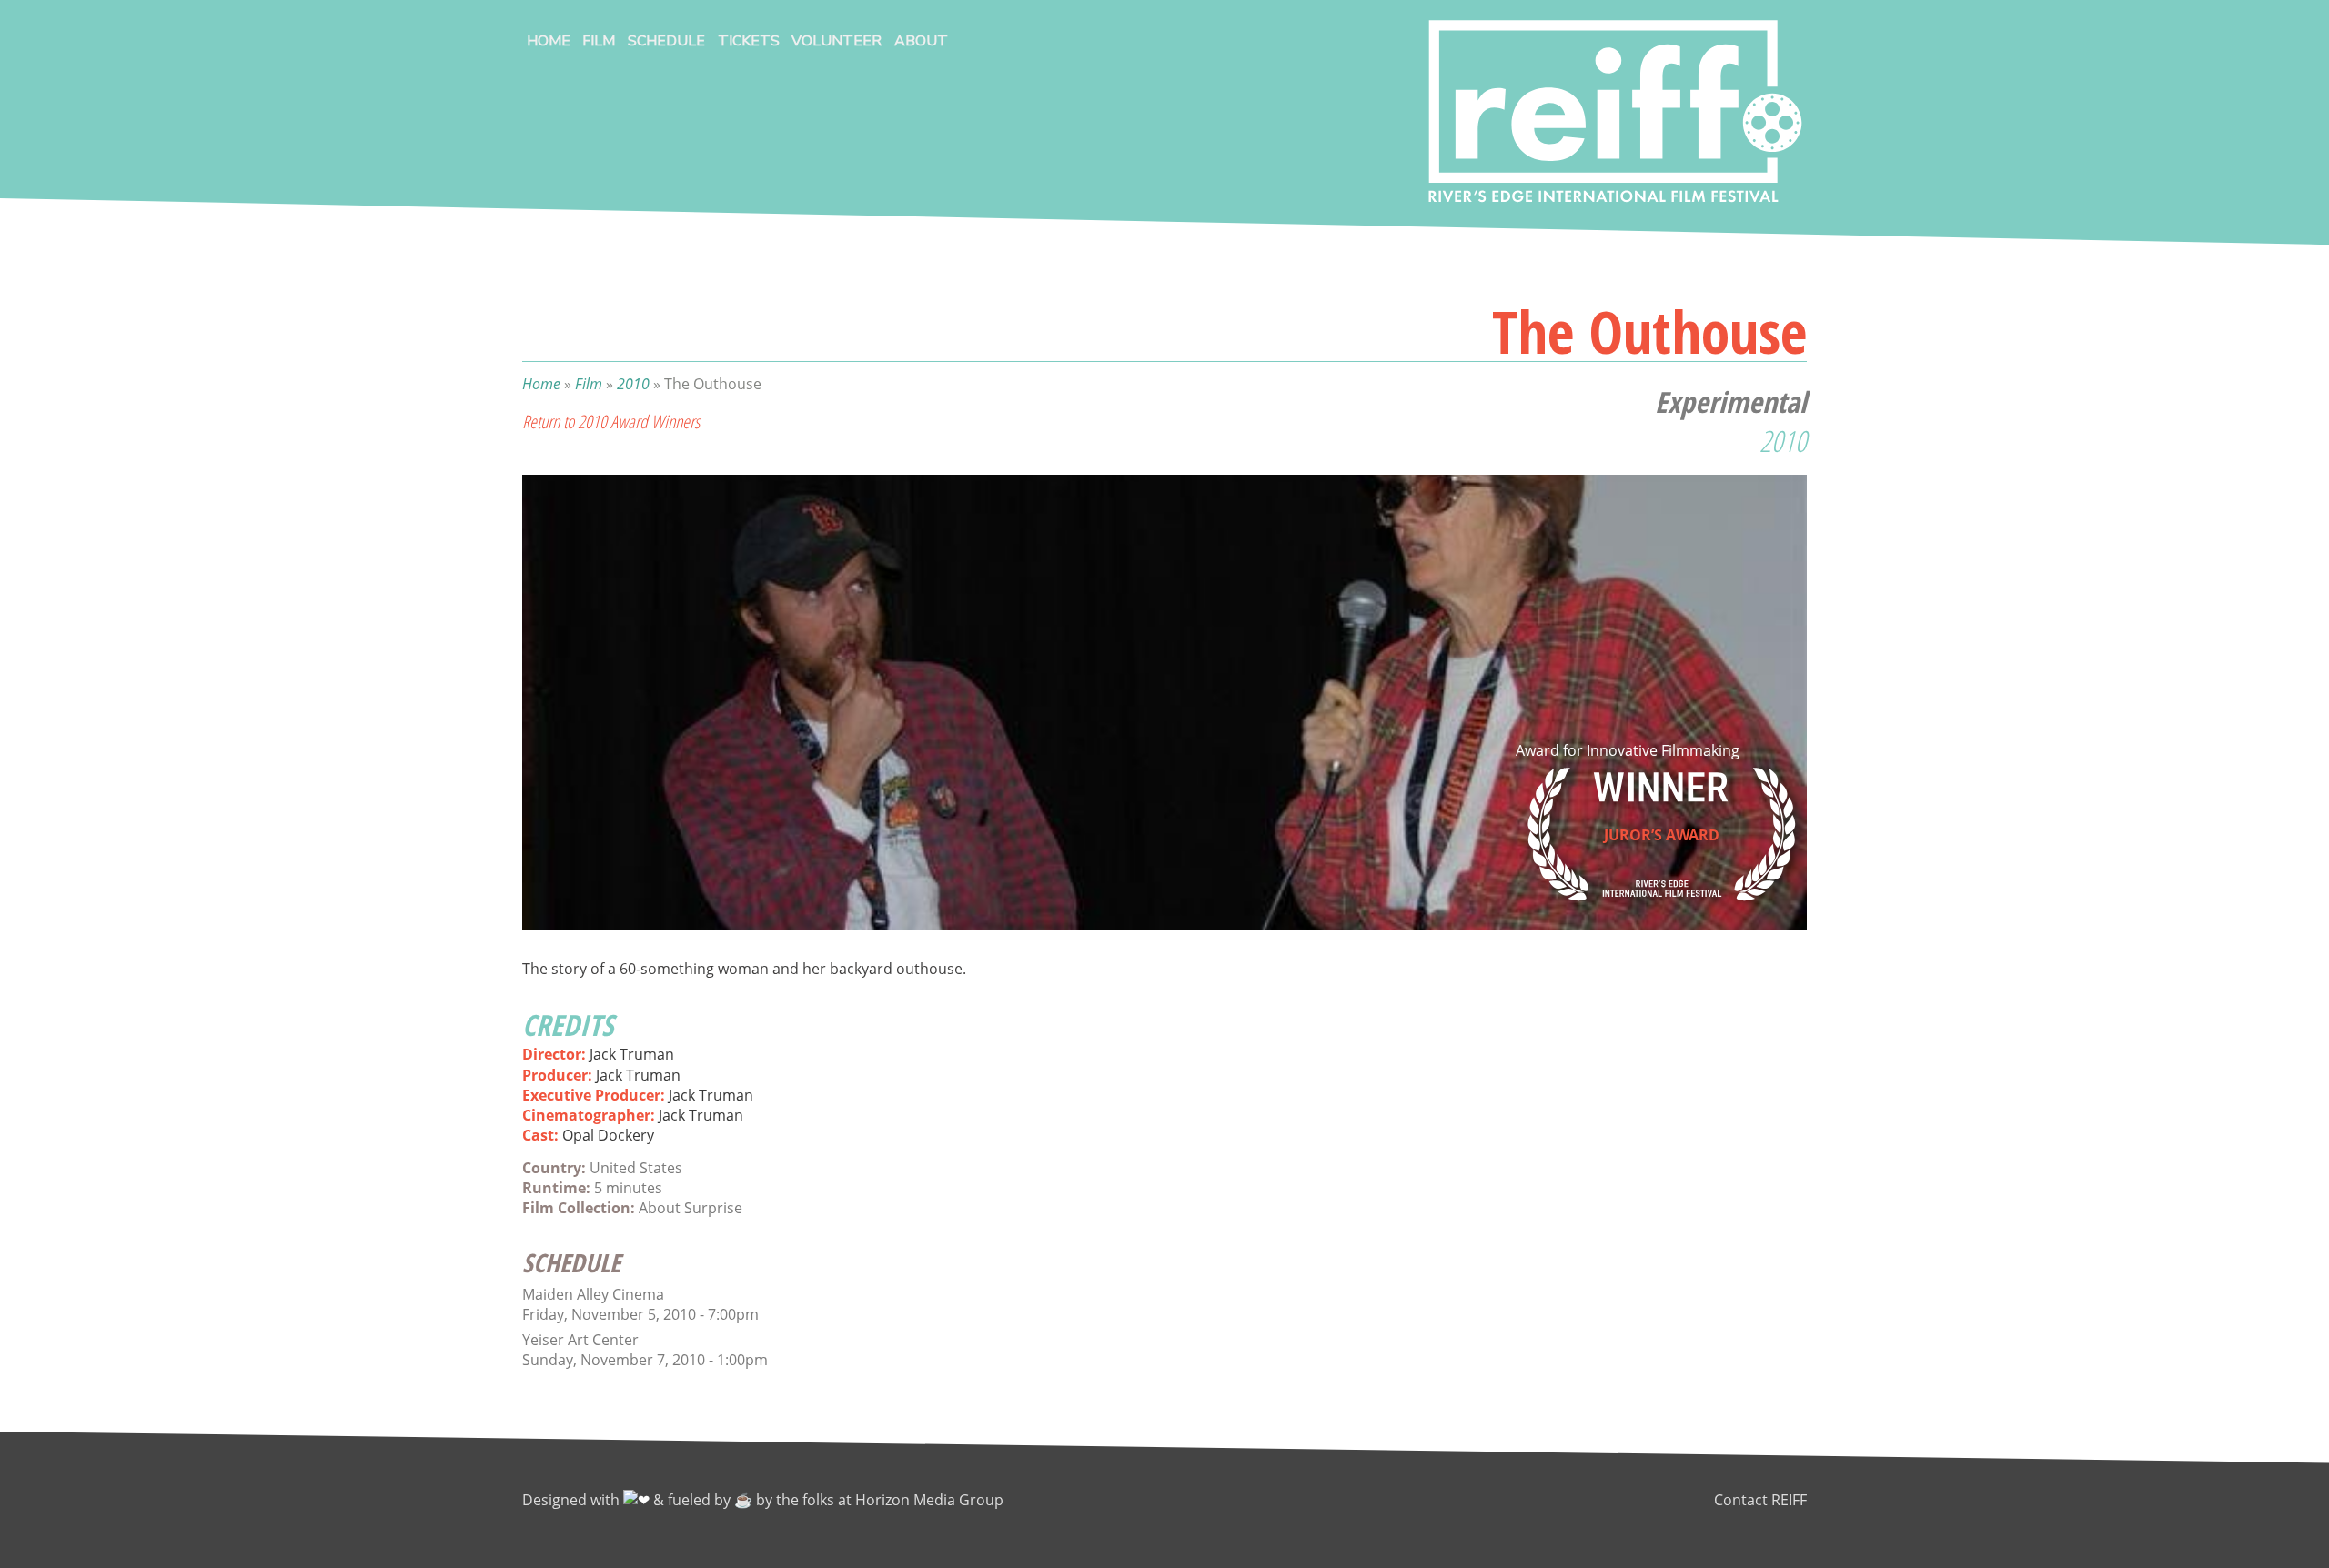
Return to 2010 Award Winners (611, 422)
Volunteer (837, 41)
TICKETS (749, 41)
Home (549, 41)
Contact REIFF (1760, 1500)
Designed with (573, 1500)
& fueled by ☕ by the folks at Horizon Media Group (828, 1500)
